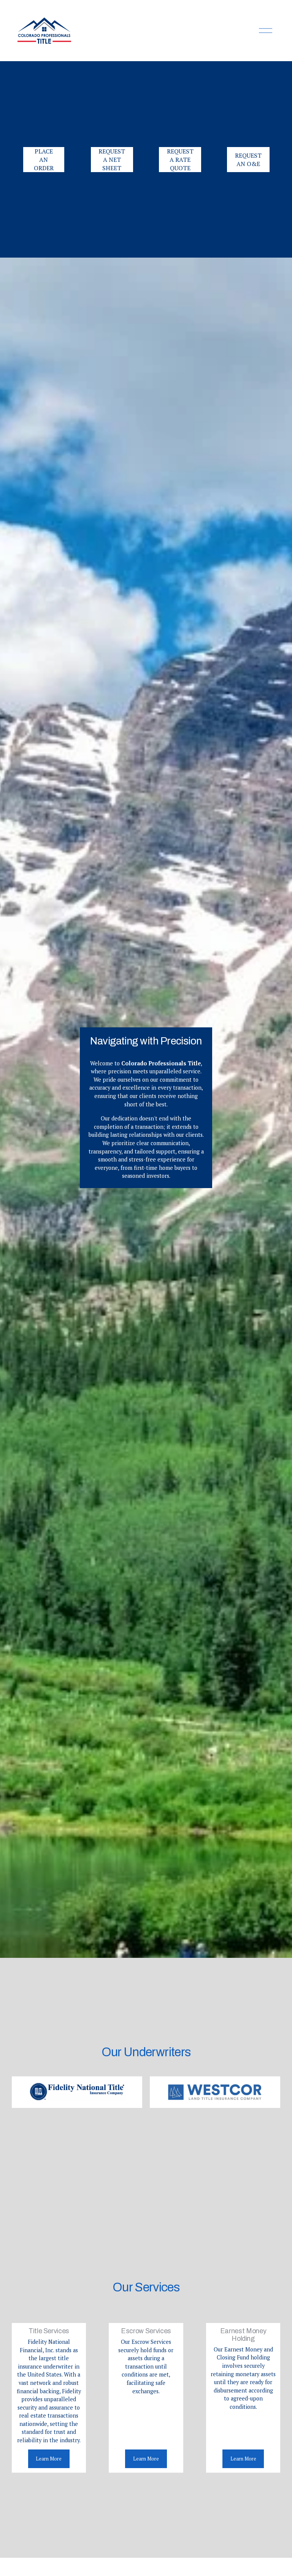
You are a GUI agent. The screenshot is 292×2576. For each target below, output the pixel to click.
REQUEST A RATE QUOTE (180, 160)
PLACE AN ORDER (44, 160)
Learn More (49, 2459)
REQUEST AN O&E (248, 160)
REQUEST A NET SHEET (112, 160)
